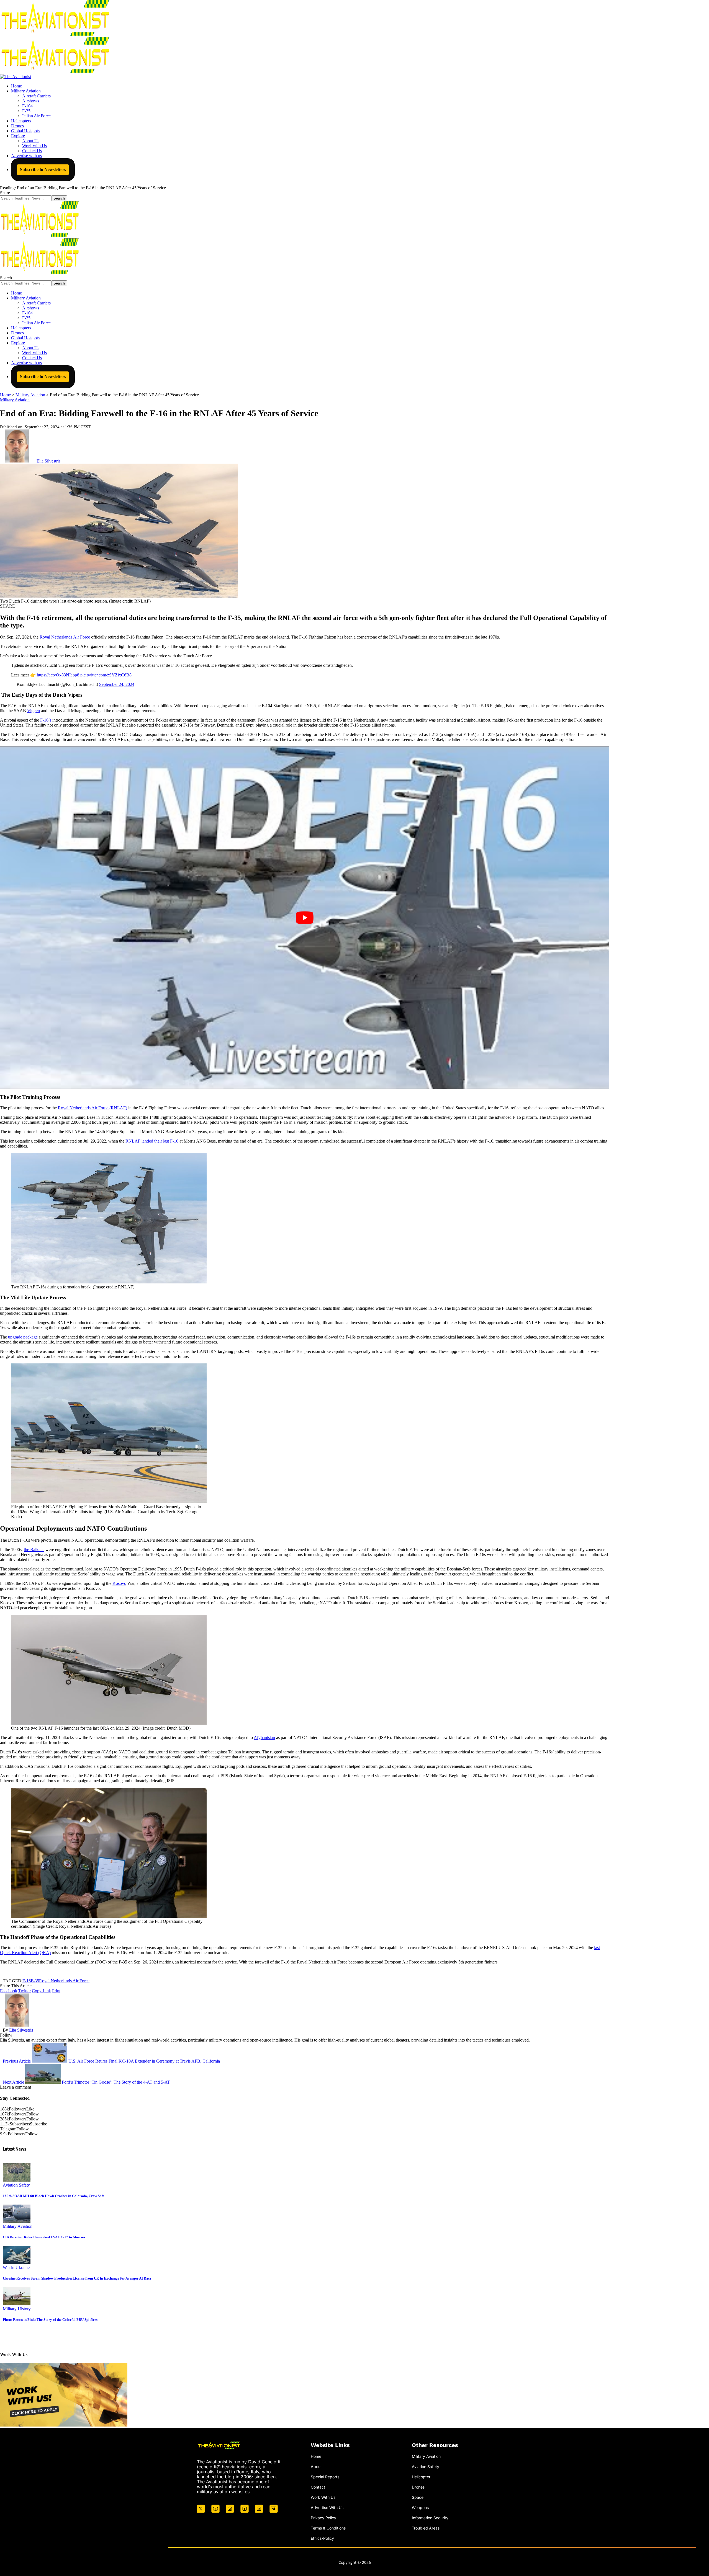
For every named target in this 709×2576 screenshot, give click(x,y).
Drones (418, 2487)
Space (418, 2497)
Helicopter (421, 2477)
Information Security (430, 2518)
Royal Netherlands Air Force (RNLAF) (93, 1108)
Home (316, 2456)
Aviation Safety (16, 2185)
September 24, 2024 (117, 684)
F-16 (27, 1981)
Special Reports (325, 2477)
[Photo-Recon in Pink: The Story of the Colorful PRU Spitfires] (17, 2304)
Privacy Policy (323, 2518)
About (316, 2467)
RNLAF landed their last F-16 (152, 1141)
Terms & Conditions (328, 2528)
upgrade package (23, 1337)
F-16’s (46, 720)
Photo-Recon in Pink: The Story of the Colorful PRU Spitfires (50, 2320)
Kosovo (119, 1583)
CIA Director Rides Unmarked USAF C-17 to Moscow (44, 2237)
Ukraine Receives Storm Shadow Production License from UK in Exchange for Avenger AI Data (77, 2278)
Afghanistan (264, 1737)
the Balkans (34, 1550)
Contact (318, 2487)
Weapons (420, 2507)
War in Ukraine (16, 2268)
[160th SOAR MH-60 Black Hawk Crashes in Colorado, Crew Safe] (17, 2180)
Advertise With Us (327, 2507)
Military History (17, 2309)
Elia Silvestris (48, 461)
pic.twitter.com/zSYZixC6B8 (106, 675)
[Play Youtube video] (305, 918)
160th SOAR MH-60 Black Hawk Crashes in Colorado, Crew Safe (54, 2196)
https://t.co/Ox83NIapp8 (58, 675)
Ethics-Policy (322, 2538)
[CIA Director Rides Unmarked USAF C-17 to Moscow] (17, 2221)
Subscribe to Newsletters (43, 170)
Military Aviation (15, 400)
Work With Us (323, 2497)
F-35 (35, 1981)
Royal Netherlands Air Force (65, 637)
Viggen (34, 711)
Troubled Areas (426, 2528)
